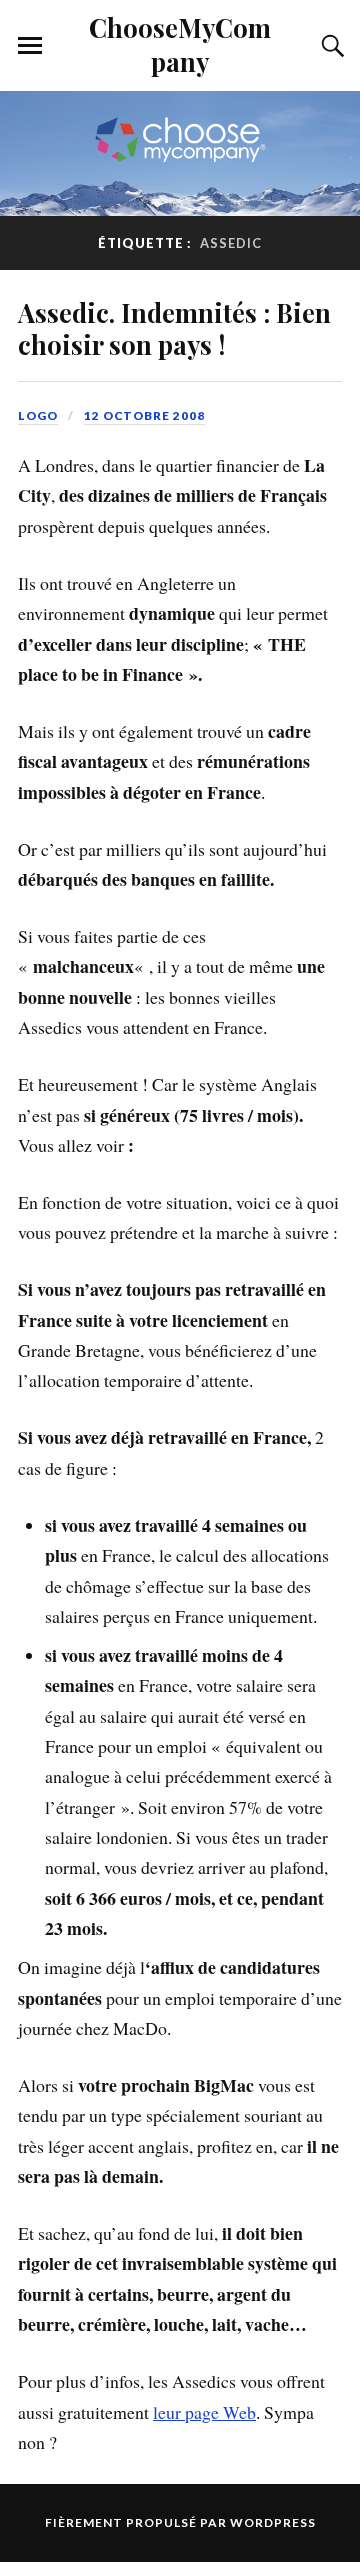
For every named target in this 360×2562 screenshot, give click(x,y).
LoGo (38, 415)
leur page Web (204, 2412)
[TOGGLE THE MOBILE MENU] (30, 46)
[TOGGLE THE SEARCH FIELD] (330, 46)
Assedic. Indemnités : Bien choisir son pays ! (174, 328)
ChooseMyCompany (180, 44)
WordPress (273, 2522)
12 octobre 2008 (144, 415)
